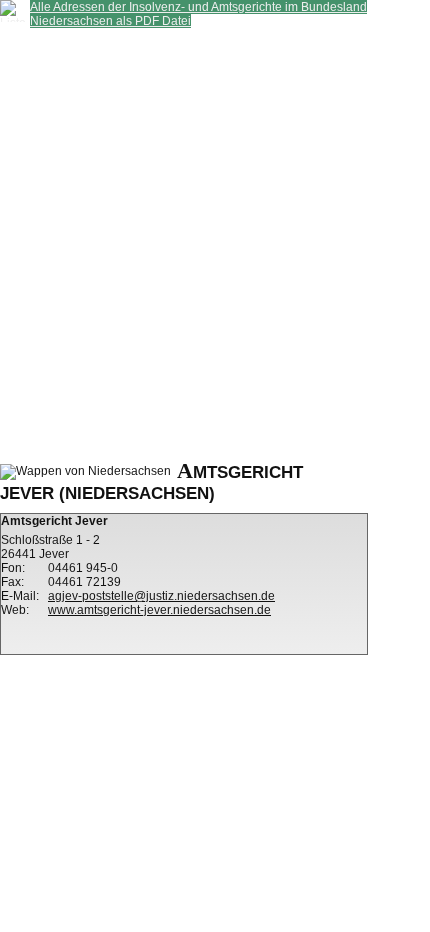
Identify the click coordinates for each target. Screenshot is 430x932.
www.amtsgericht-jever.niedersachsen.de (159, 610)
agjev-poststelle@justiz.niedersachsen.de (161, 596)
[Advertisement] (215, 243)
